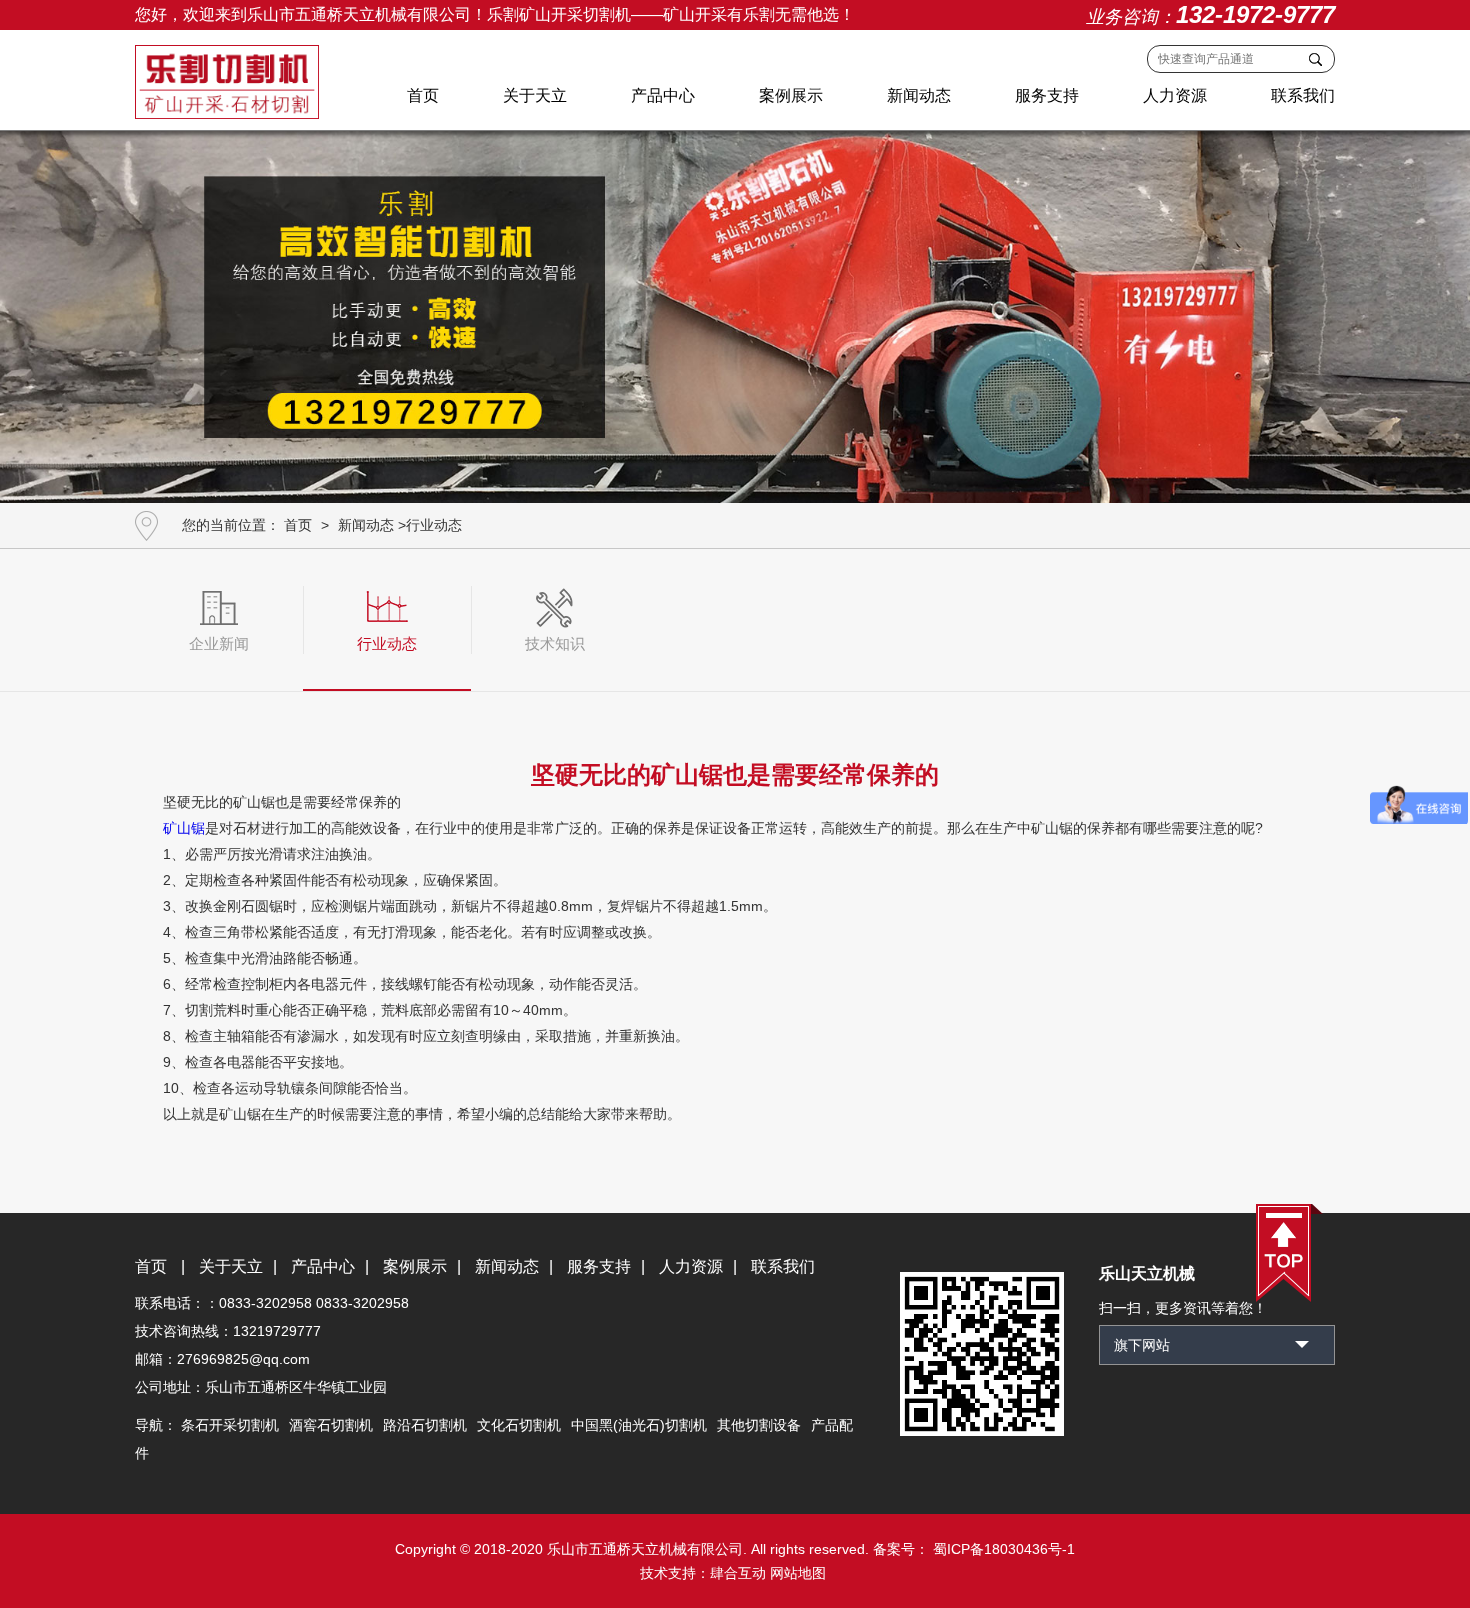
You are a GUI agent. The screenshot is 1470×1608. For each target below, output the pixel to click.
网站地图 (798, 1573)
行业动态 (434, 525)
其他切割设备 (759, 1425)
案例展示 (791, 95)
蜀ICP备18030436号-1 (1002, 1549)
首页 (423, 95)
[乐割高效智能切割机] (735, 309)
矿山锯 (184, 828)
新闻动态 (919, 95)
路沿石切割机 (425, 1425)
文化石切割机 (519, 1425)
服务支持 (1047, 95)
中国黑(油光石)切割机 (639, 1425)
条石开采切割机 (230, 1425)
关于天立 (535, 95)
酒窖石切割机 (331, 1425)
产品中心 (663, 95)
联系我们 (1303, 95)
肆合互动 (738, 1573)
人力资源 (1175, 95)
